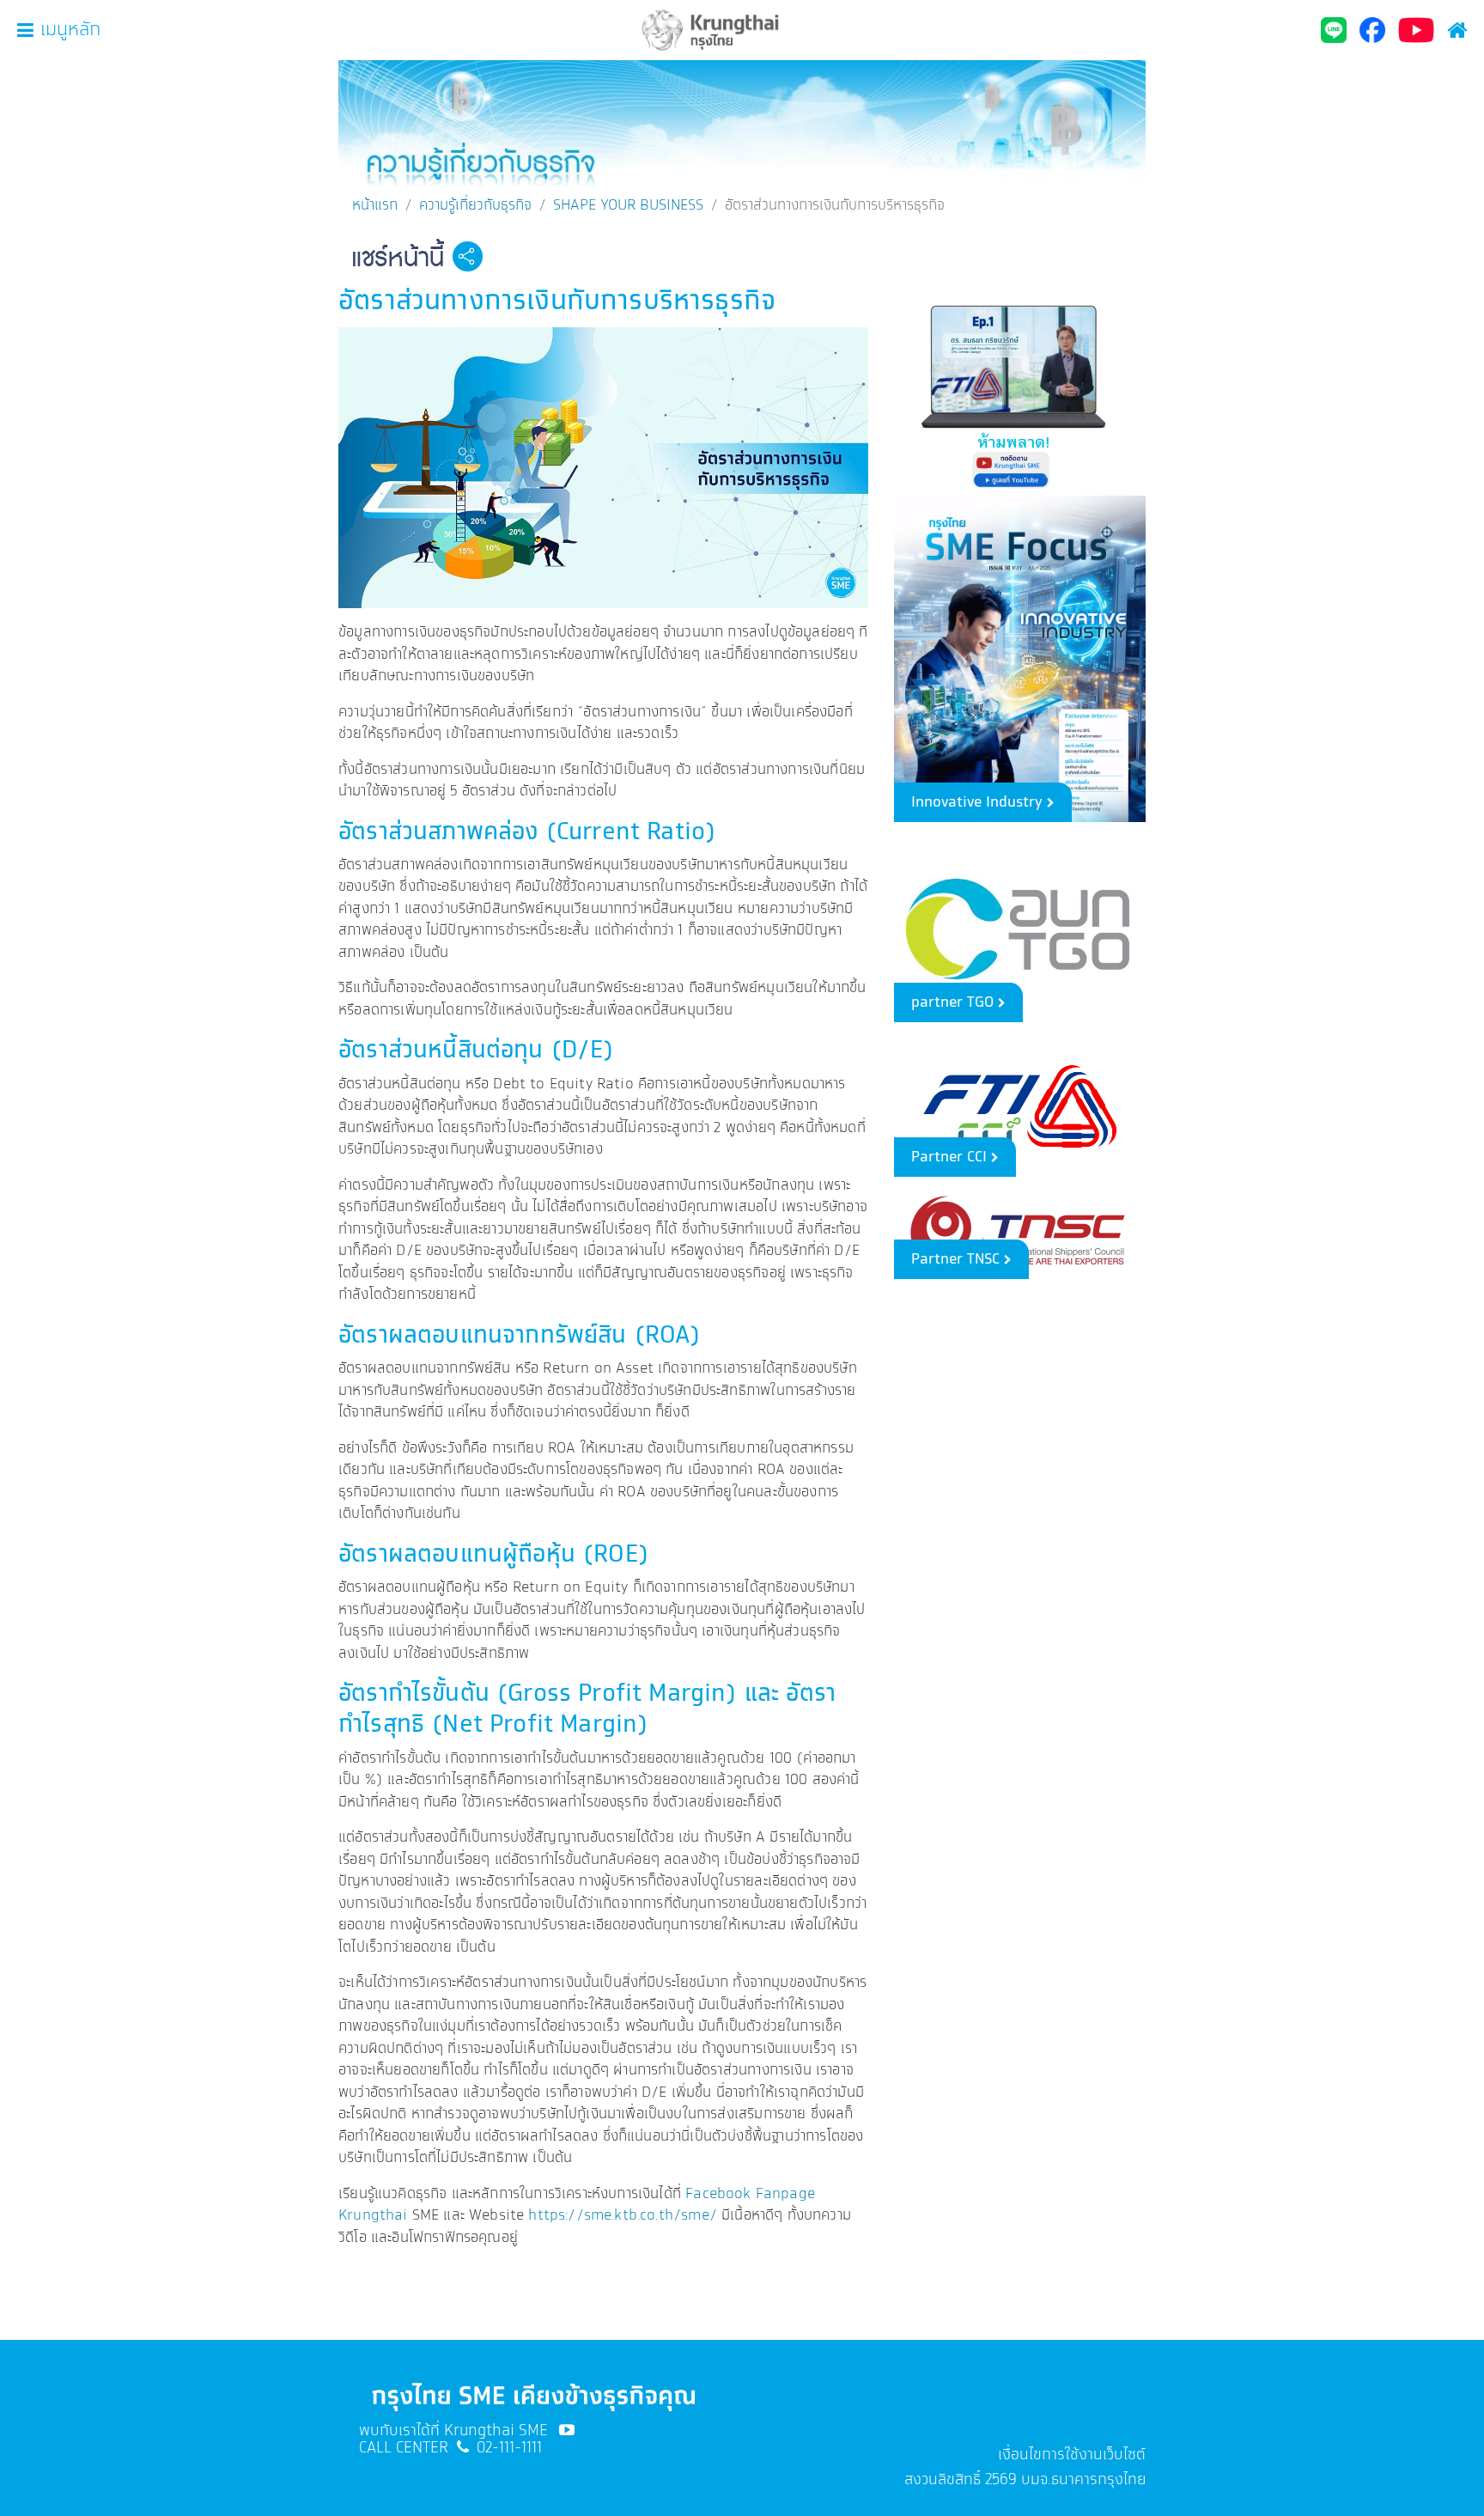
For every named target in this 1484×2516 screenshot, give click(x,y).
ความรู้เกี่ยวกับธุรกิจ (475, 205)
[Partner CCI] (1020, 1104)
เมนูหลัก (70, 30)
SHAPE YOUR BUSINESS (628, 205)
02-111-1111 (509, 2448)
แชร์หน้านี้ (398, 259)
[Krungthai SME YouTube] (567, 2431)
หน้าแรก (375, 205)
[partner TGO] (1020, 926)
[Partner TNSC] (1020, 1233)
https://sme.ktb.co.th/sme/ (622, 2215)
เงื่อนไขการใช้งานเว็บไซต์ (1072, 2455)
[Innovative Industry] (1020, 656)
